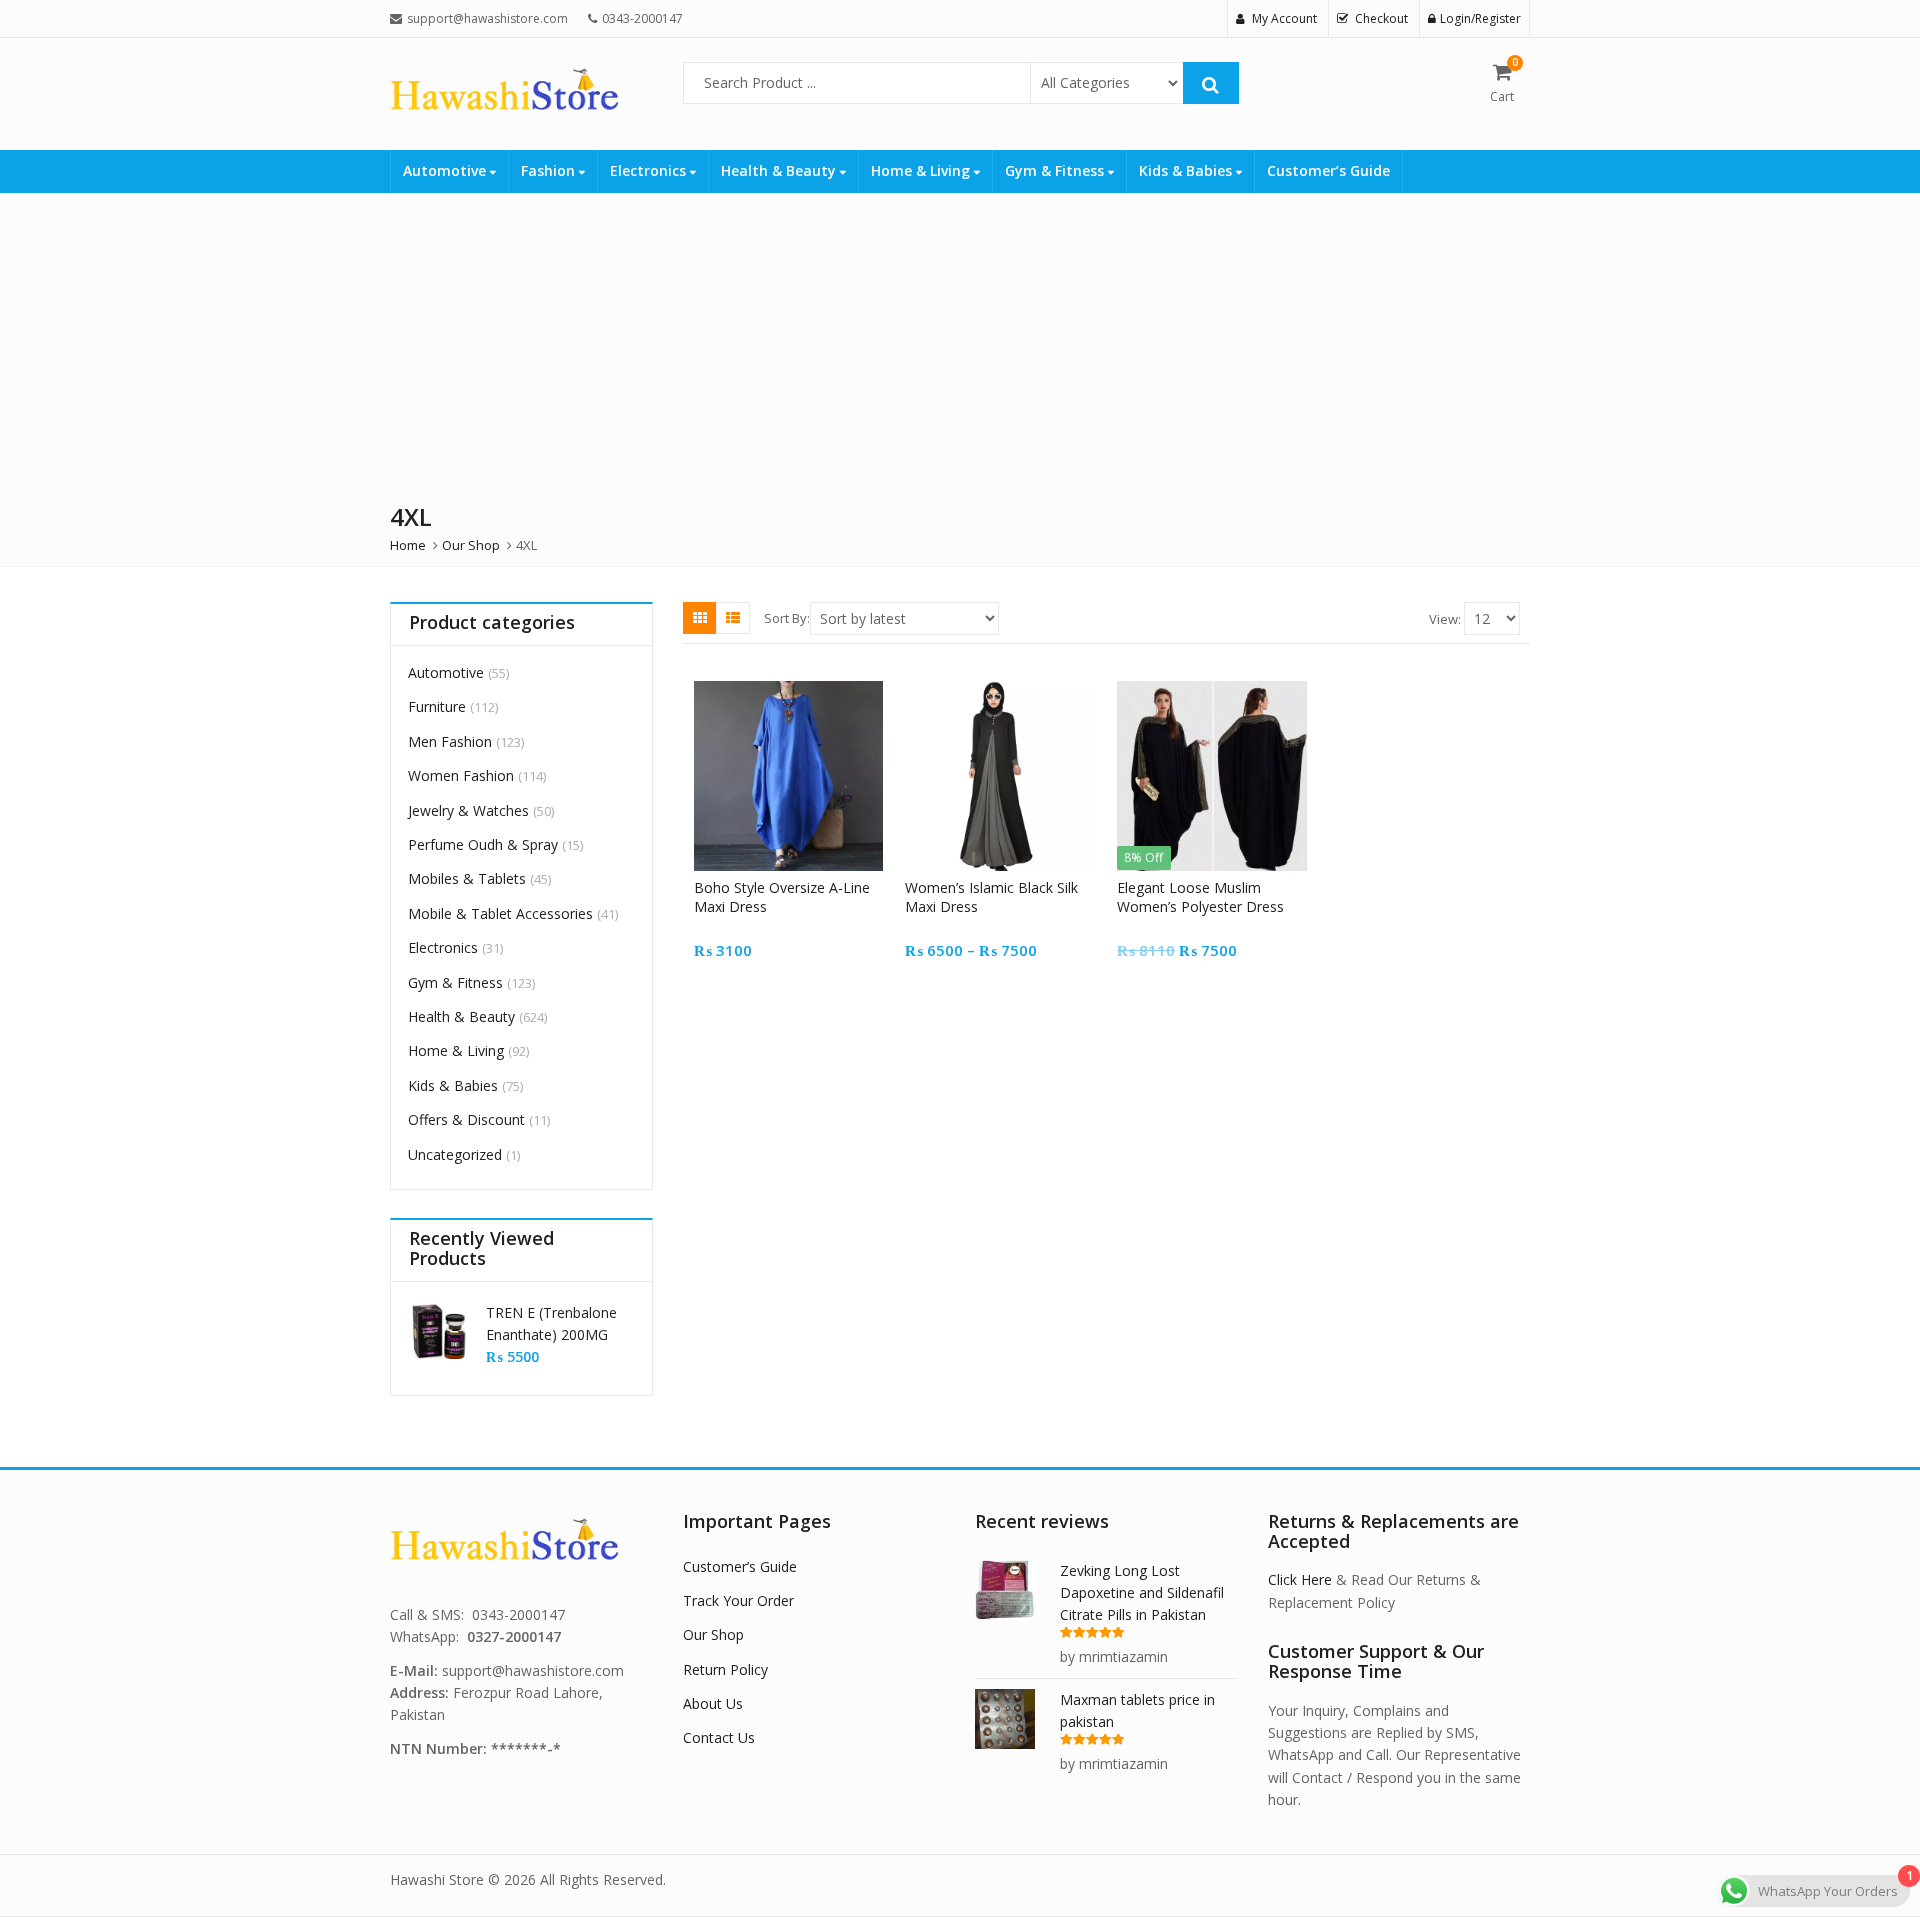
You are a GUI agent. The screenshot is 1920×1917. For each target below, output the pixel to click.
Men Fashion (450, 741)
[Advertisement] (600, 343)
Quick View (797, 887)
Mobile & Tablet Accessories (500, 913)
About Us (713, 1703)
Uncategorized (455, 1154)
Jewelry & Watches (468, 810)
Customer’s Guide (1328, 170)
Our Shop (713, 1634)
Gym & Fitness (1056, 170)
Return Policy (725, 1669)
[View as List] (733, 618)
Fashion (550, 170)
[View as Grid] (700, 618)
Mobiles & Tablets (467, 878)
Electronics (650, 170)
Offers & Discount (466, 1119)
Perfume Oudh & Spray (483, 844)
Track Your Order (738, 1600)
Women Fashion (461, 775)
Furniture (437, 706)
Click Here (1300, 1579)
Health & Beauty (780, 170)
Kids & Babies (1187, 170)
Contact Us (719, 1737)
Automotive (446, 170)
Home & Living (922, 170)
